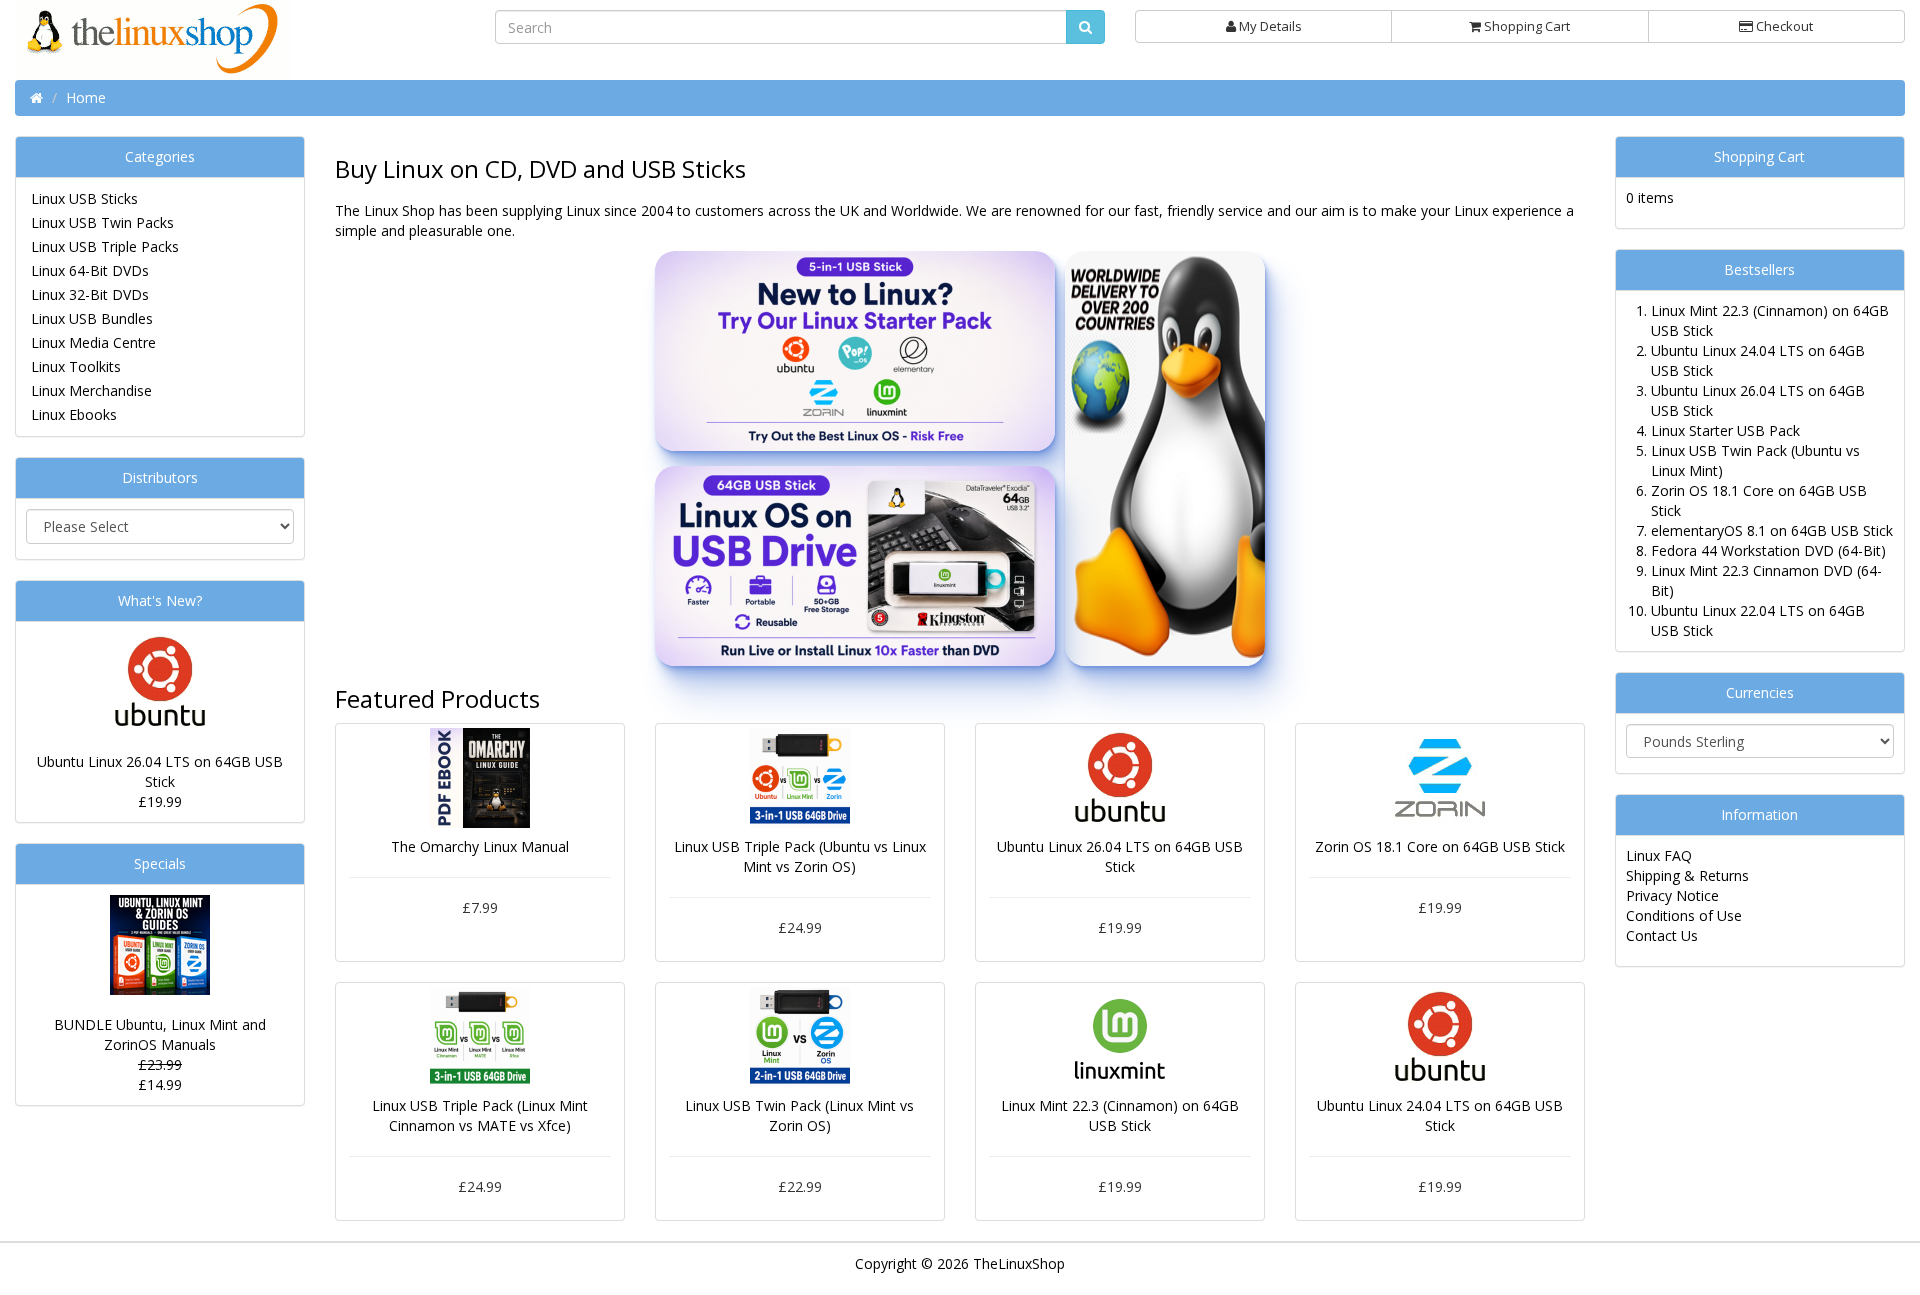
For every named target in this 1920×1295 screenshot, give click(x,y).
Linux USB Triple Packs (105, 246)
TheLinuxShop (1019, 1263)
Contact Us (1662, 935)
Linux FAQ (1659, 855)
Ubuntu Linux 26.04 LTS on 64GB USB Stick (160, 771)
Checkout (1783, 26)
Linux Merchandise (91, 390)
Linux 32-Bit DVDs (90, 294)
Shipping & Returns (1687, 875)
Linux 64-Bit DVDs (90, 270)
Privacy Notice (1672, 895)
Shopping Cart (1525, 26)
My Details (1269, 26)
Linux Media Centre (93, 342)
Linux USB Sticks (84, 198)
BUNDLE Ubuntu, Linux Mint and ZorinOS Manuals (160, 1034)
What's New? (160, 600)
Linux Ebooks (74, 414)
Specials (160, 863)
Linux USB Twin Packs (102, 222)
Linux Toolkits (76, 366)
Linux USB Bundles (92, 318)
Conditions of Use (1684, 915)
